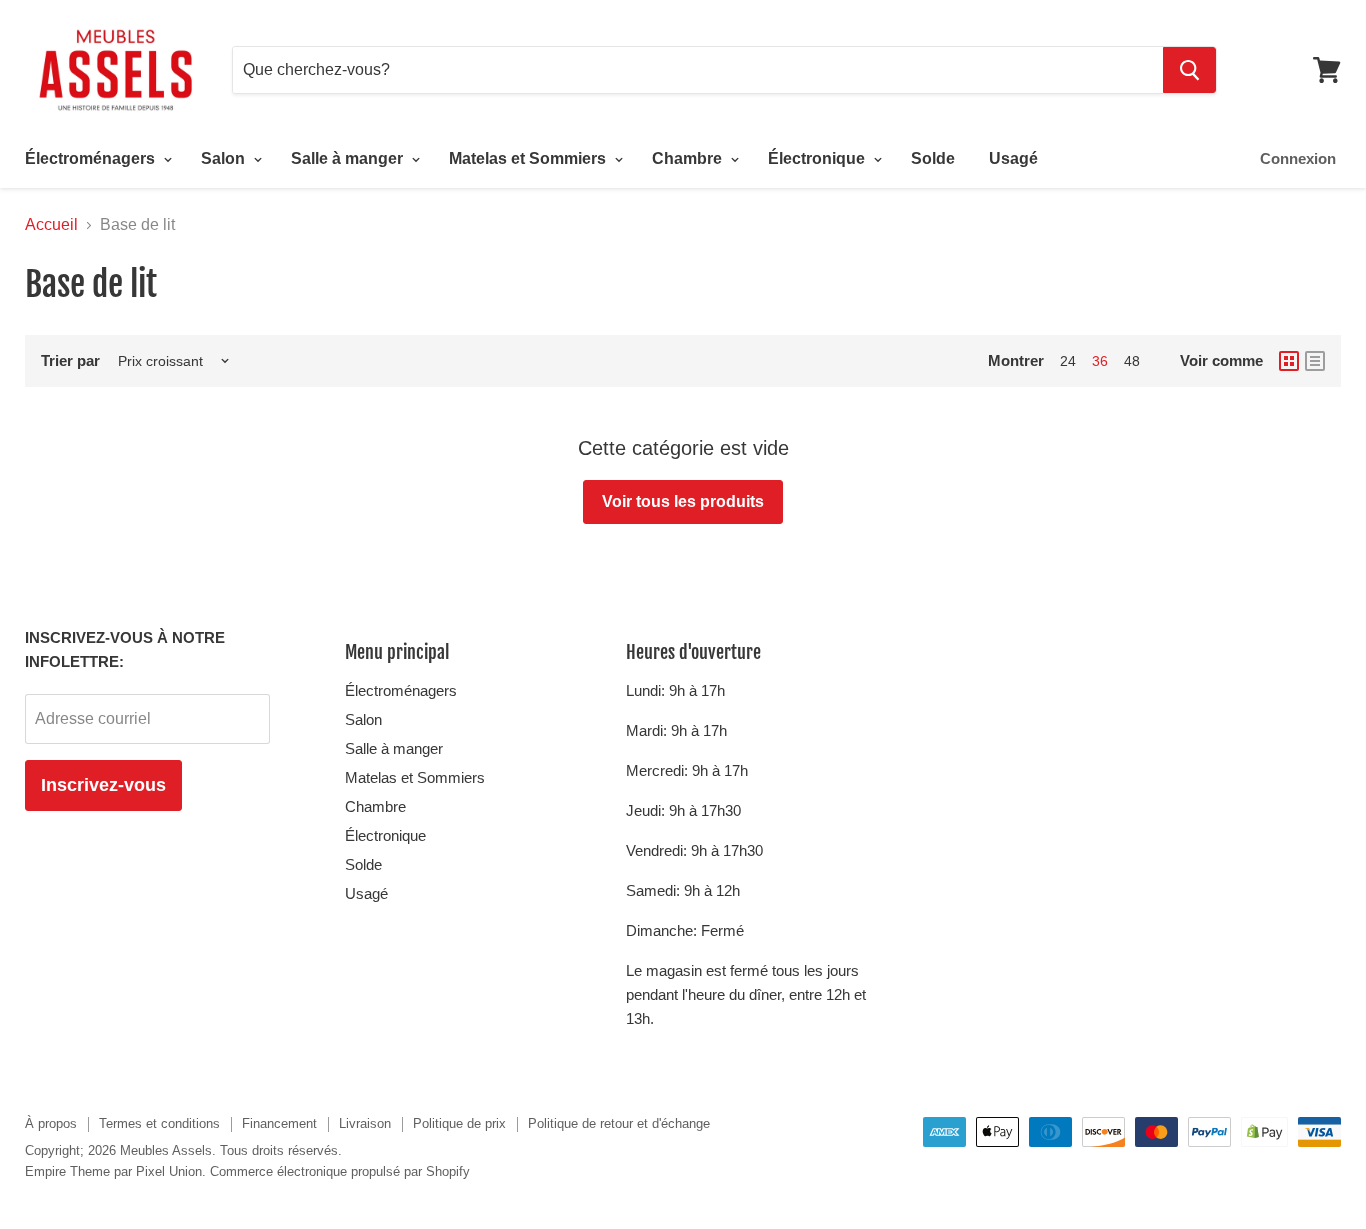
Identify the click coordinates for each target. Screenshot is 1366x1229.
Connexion (1298, 158)
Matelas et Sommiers (529, 158)
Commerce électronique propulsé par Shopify (340, 1171)
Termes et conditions (159, 1123)
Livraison (365, 1123)
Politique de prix (459, 1123)
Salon (225, 158)
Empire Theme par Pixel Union (113, 1171)
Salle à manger (349, 158)
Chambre (689, 158)
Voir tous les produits (683, 501)
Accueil (51, 224)
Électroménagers (92, 158)
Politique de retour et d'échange (619, 1123)
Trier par (70, 360)
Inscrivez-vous (103, 785)
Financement (279, 1123)
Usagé (1013, 158)
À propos (51, 1123)
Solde (933, 158)
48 (1132, 361)
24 (1068, 361)
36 (1100, 361)
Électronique (818, 158)
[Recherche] (1189, 70)
